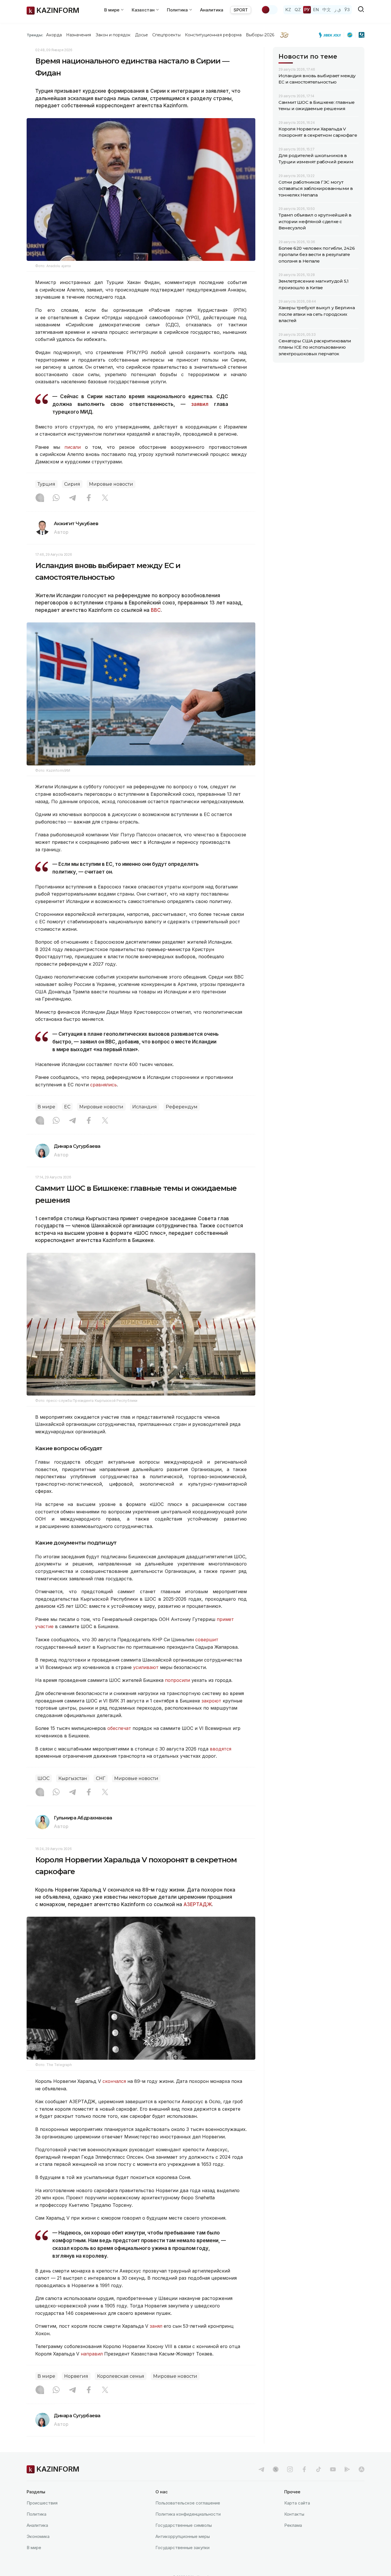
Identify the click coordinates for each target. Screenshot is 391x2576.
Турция (46, 484)
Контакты (294, 2514)
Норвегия (76, 2376)
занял (156, 2326)
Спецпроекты (166, 35)
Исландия (145, 1107)
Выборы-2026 (260, 35)
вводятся (221, 1749)
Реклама (293, 2525)
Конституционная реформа (213, 35)
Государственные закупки (182, 2548)
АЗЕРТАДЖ (198, 1904)
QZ (298, 10)
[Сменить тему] (269, 10)
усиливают (146, 1667)
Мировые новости (111, 484)
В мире (46, 1107)
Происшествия (42, 2503)
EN (316, 10)
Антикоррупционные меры (183, 2536)
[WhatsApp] (56, 498)
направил (92, 2354)
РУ (307, 10)
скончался (114, 2081)
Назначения (79, 35)
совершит (207, 1640)
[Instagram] (40, 498)
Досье (142, 35)
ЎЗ (347, 10)
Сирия (72, 484)
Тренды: (35, 35)
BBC (156, 610)
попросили (177, 1680)
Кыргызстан (73, 1778)
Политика (36, 2514)
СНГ (101, 1778)
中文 (327, 10)
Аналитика (212, 10)
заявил (203, 404)
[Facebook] (89, 498)
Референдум (182, 1107)
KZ (288, 10)
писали (73, 447)
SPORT (241, 10)
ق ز (338, 10)
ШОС (44, 1778)
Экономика (38, 2536)
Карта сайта (297, 2503)
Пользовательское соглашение (188, 2503)
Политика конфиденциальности (188, 2514)
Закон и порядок (113, 35)
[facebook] (304, 2469)
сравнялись (103, 1085)
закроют (211, 1701)
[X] (105, 498)
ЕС (67, 1107)
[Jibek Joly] (331, 35)
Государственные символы (184, 2525)
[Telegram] (72, 498)
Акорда (54, 35)
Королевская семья (121, 2376)
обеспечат (119, 1728)
